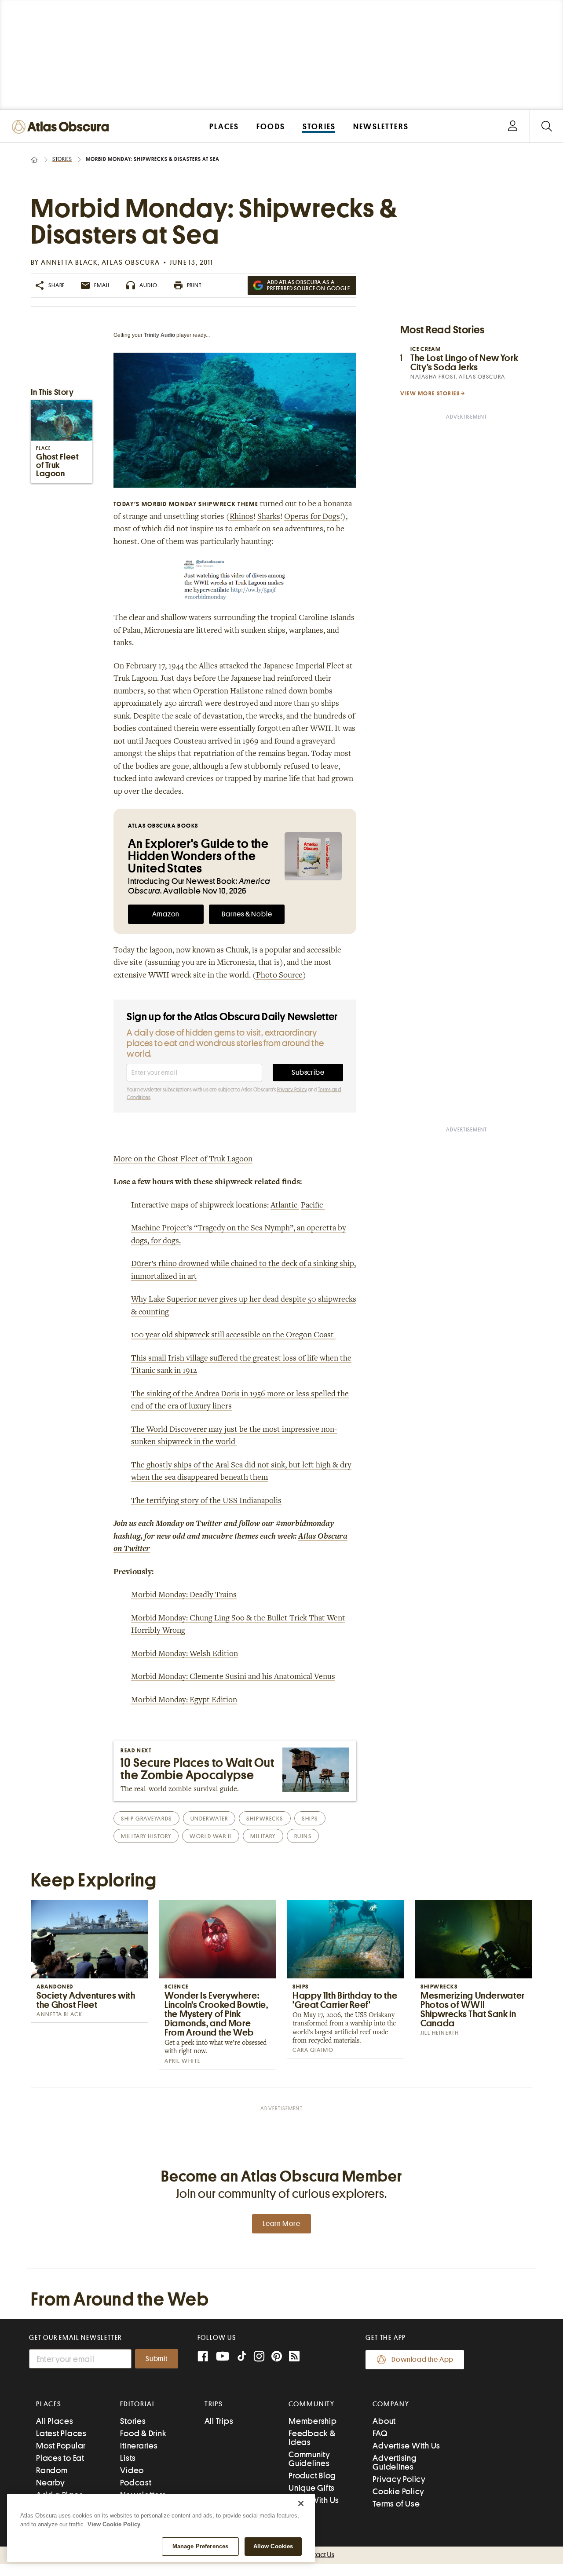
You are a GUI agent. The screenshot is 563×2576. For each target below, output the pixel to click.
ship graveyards (146, 1819)
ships (310, 1819)
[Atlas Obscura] (62, 127)
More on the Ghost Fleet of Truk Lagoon (183, 1160)
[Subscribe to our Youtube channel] (223, 2357)
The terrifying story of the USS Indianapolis (206, 1501)
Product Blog (312, 2476)
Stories (62, 159)
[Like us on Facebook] (203, 2357)
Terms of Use (396, 2504)
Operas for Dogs (312, 517)
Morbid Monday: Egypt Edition (184, 1700)
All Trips (219, 2421)
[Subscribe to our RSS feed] (294, 2357)
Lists (128, 2458)
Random (52, 2470)
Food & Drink (143, 2433)
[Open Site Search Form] (547, 126)
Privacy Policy (292, 1090)
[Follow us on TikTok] (242, 2358)
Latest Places (61, 2433)
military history (146, 1836)
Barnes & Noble (247, 914)
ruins (303, 1836)
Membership (313, 2421)
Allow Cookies (273, 2546)
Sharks (269, 517)
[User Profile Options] (512, 126)
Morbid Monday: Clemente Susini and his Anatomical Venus (233, 1677)
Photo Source (279, 976)
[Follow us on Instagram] (259, 2357)
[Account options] (513, 126)
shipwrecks (265, 1819)
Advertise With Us (406, 2446)
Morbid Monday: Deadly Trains (184, 1595)
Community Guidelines (309, 2459)
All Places (55, 2421)
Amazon (166, 914)
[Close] (301, 2503)
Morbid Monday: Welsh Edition (185, 1654)
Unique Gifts (312, 2488)
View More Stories (430, 393)
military (263, 1836)
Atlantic (285, 1206)
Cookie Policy (398, 2491)
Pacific (313, 1206)
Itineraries (139, 2446)
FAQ (380, 2433)
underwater (209, 1819)
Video (132, 2470)
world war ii (211, 1836)
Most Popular (61, 2446)
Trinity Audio (159, 335)
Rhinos (241, 517)
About (384, 2421)
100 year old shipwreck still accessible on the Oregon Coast (233, 1335)
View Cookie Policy (114, 2524)
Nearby (51, 2483)
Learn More (281, 2224)
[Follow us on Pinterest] (277, 2357)
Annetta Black (69, 263)
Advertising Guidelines (395, 2462)
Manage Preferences (200, 2546)
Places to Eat (60, 2458)
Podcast (136, 2483)
